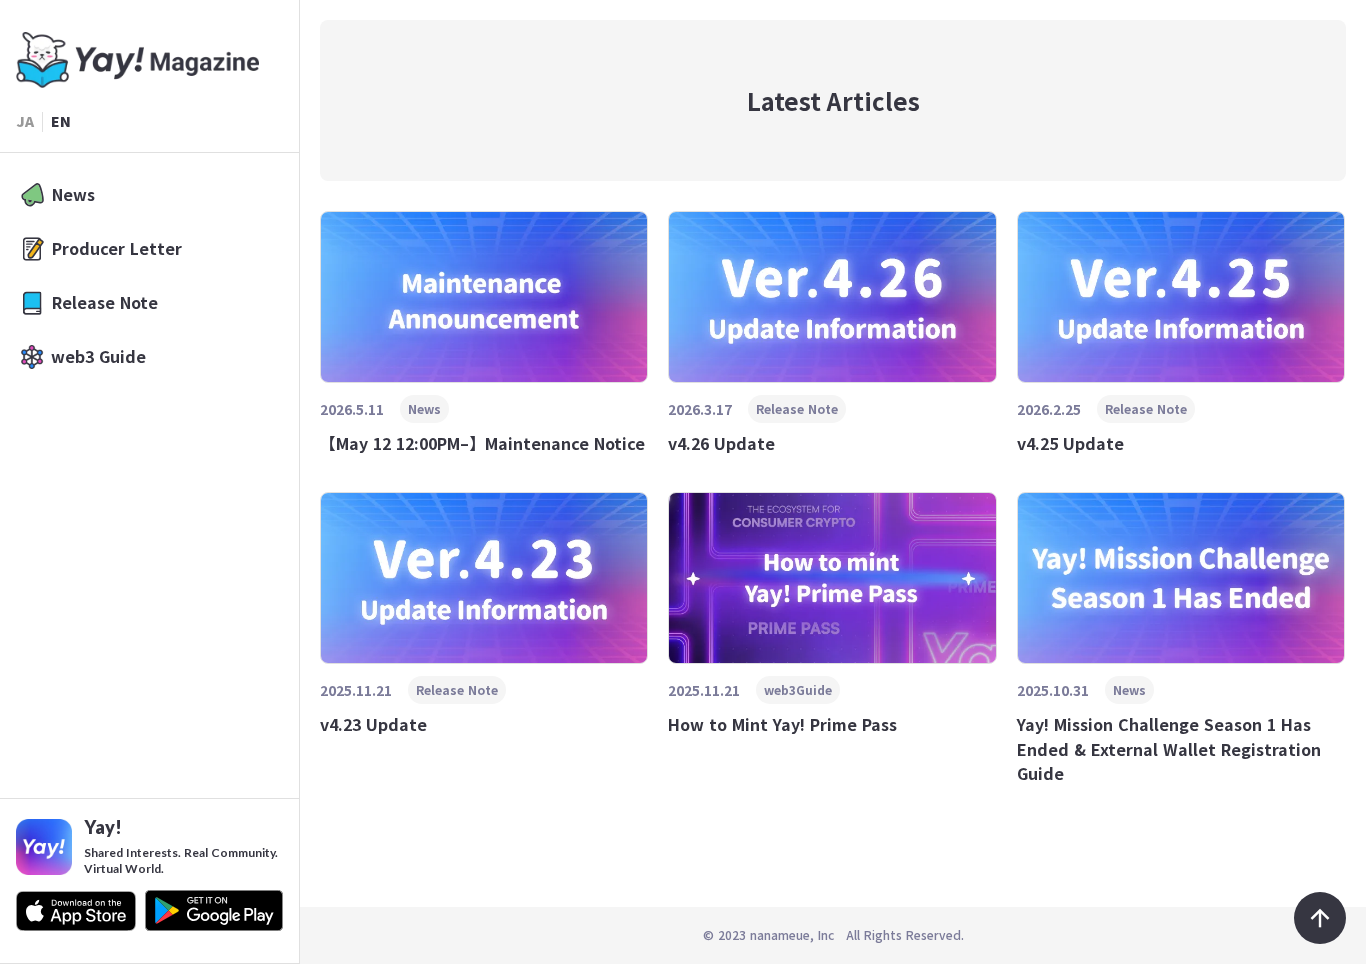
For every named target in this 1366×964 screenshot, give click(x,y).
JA (25, 121)
